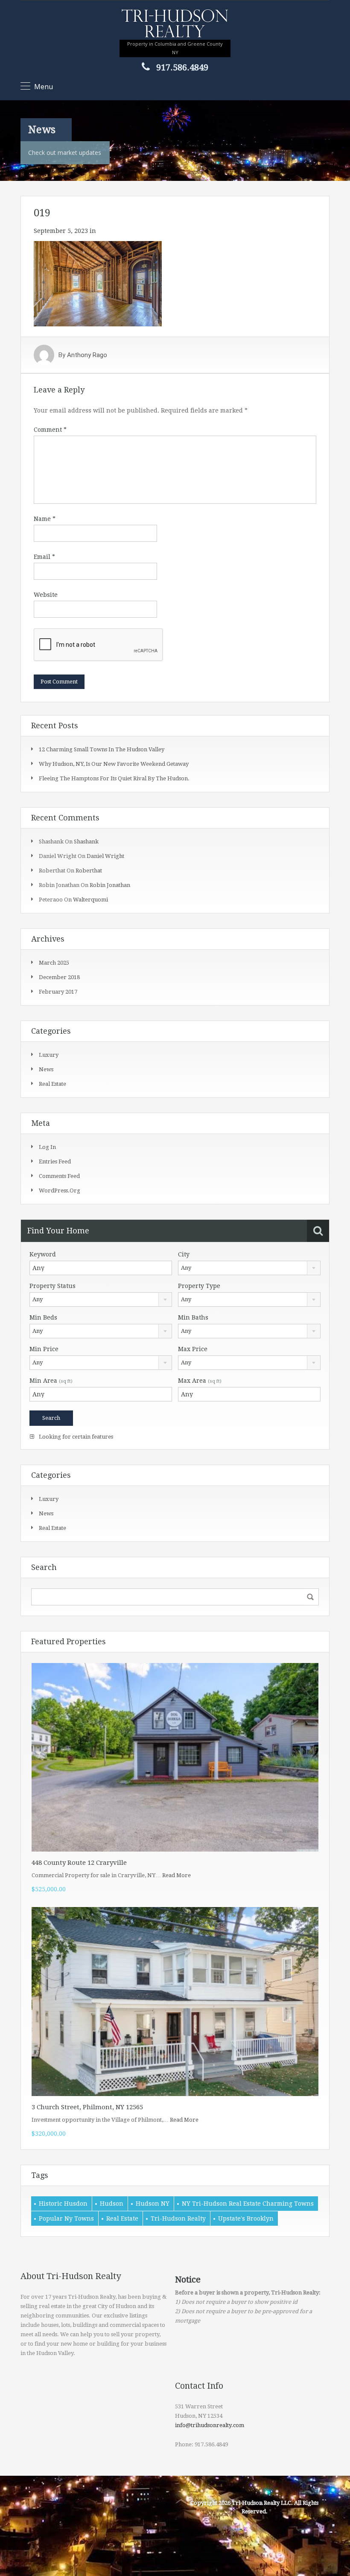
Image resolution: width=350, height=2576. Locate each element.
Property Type (199, 1286)
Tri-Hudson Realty (178, 2218)
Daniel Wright (105, 856)
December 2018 (59, 977)
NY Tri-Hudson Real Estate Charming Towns (248, 2204)
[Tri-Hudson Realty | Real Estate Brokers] (175, 24)
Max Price (193, 1349)
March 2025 (54, 963)
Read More (176, 1875)
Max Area (200, 1381)
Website (46, 595)
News (46, 1069)
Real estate (52, 1084)
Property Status (52, 1286)
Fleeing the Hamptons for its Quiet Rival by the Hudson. (114, 778)
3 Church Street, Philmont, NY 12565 (87, 2107)
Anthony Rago (87, 355)
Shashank (86, 842)
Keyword (43, 1254)
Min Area (51, 1381)
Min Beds (43, 1317)
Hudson (112, 2204)
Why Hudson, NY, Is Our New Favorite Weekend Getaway (114, 764)
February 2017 (58, 992)
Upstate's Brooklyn (246, 2218)
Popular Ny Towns (66, 2218)
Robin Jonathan (110, 885)
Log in (47, 1147)
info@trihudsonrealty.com (210, 2425)
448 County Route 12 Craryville (79, 1863)
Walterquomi (90, 900)
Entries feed (55, 1162)
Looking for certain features (75, 1437)
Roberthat (89, 871)
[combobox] (249, 1268)
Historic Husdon (63, 2204)
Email (44, 557)
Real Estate (122, 2218)
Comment (50, 430)
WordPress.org (60, 1191)
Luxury (49, 1055)
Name (45, 519)
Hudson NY (153, 2204)
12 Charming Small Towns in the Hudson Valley (102, 749)
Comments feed (59, 1176)
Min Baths (193, 1317)
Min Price (44, 1349)
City (184, 1254)
